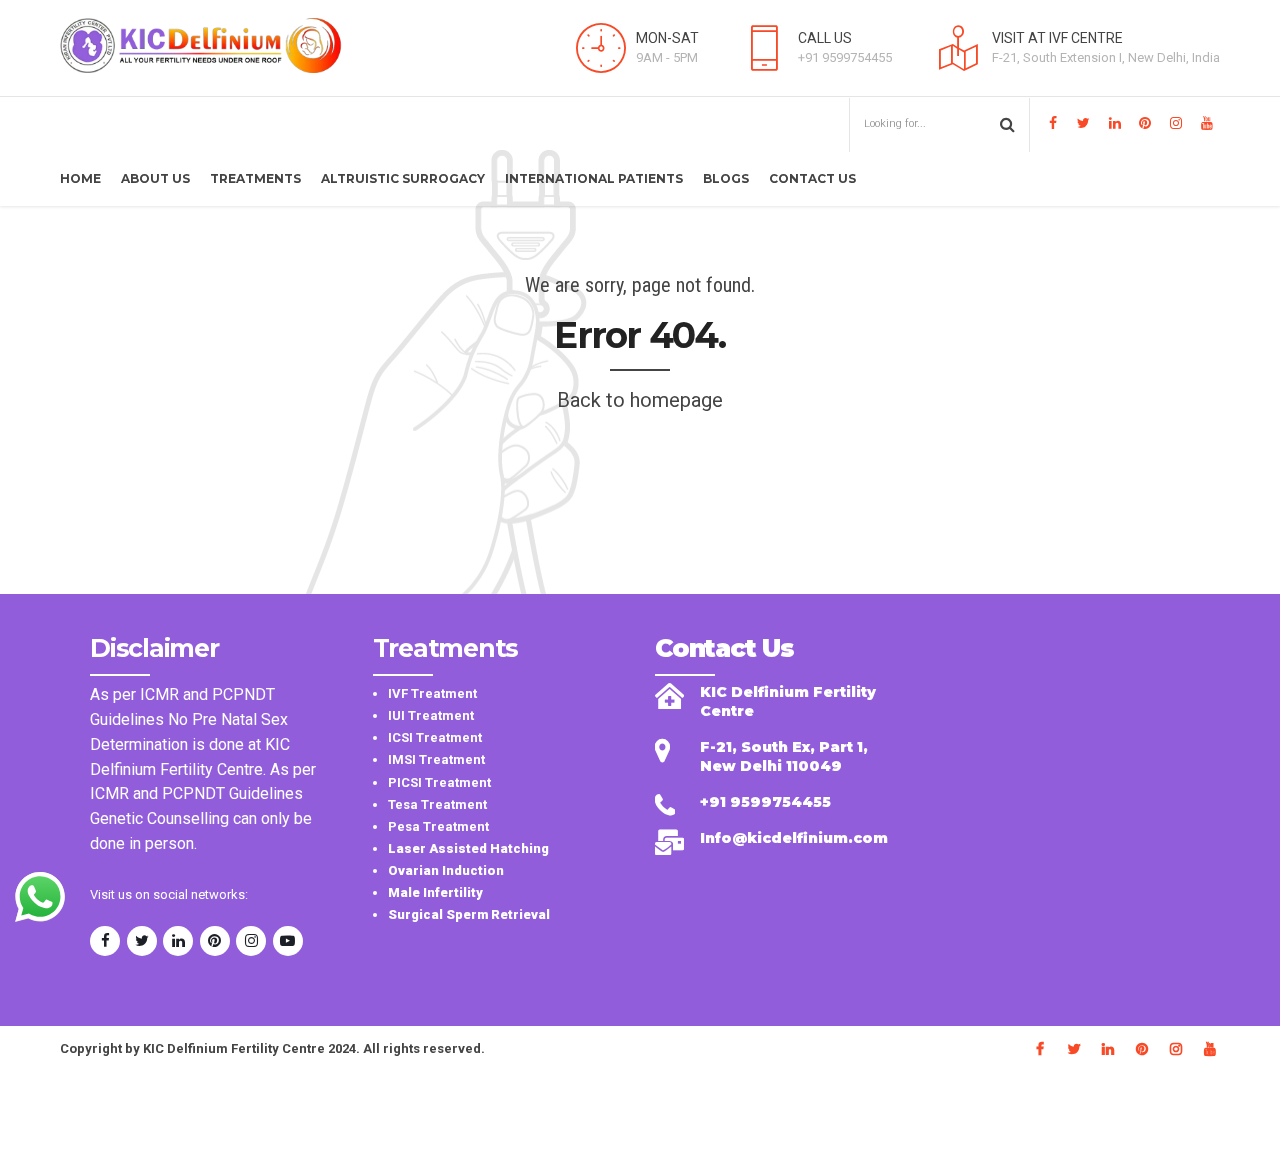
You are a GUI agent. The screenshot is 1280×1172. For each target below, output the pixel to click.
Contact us (812, 178)
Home (80, 178)
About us (155, 178)
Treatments (255, 178)
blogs (726, 178)
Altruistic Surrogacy (403, 178)
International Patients (594, 178)
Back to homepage (640, 400)
